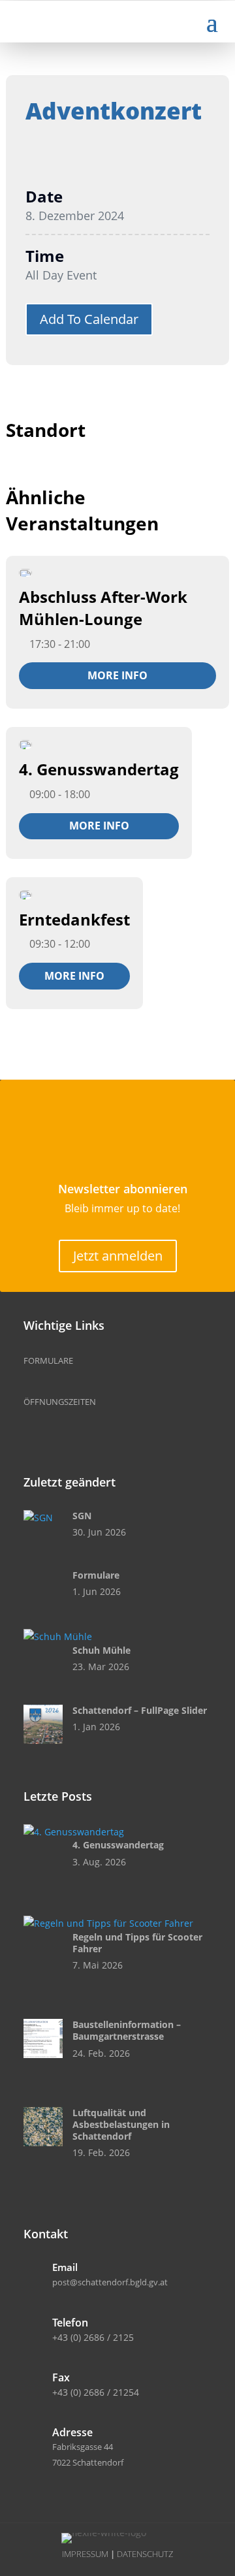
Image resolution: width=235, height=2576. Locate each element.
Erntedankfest (74, 919)
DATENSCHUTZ (145, 2554)
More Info (117, 675)
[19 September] (25, 745)
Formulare (96, 1575)
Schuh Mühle (102, 1650)
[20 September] (25, 894)
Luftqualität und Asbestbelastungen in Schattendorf (121, 2124)
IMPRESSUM (85, 2554)
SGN (82, 1516)
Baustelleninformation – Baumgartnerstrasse (127, 2030)
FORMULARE (48, 1360)
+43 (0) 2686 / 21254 (96, 2392)
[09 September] (25, 573)
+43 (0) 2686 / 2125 (93, 2337)
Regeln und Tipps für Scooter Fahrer (137, 1943)
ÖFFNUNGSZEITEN (60, 1402)
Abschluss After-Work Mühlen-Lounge (103, 608)
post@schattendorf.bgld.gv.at (110, 2282)
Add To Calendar (89, 319)
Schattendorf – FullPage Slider (140, 1710)
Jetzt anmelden (118, 1256)
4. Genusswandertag (99, 769)
